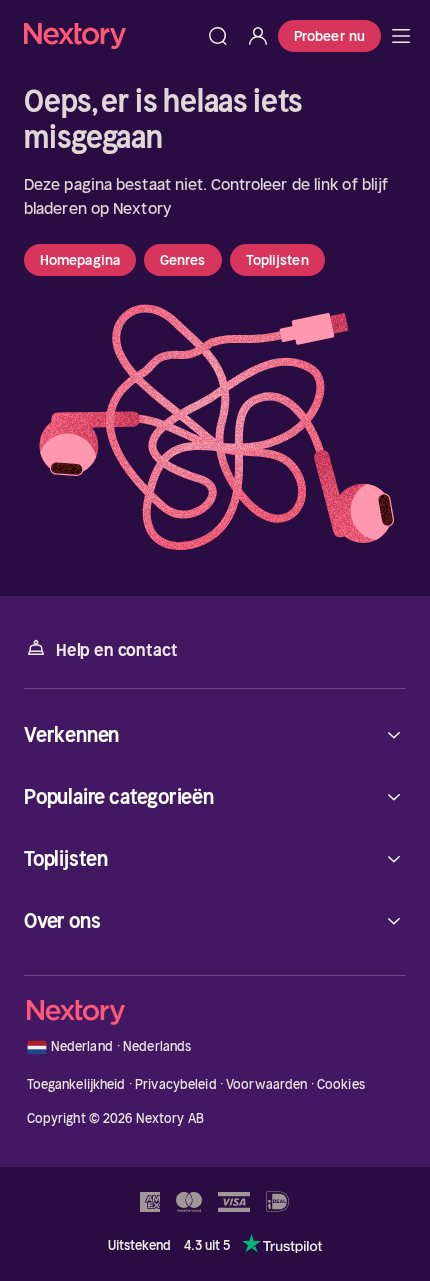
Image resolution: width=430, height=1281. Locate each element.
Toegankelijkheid (76, 1084)
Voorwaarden (266, 1084)
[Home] (111, 35)
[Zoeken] (218, 36)
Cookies (341, 1084)
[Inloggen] (258, 36)
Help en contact (116, 650)
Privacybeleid (176, 1084)
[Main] (401, 36)
